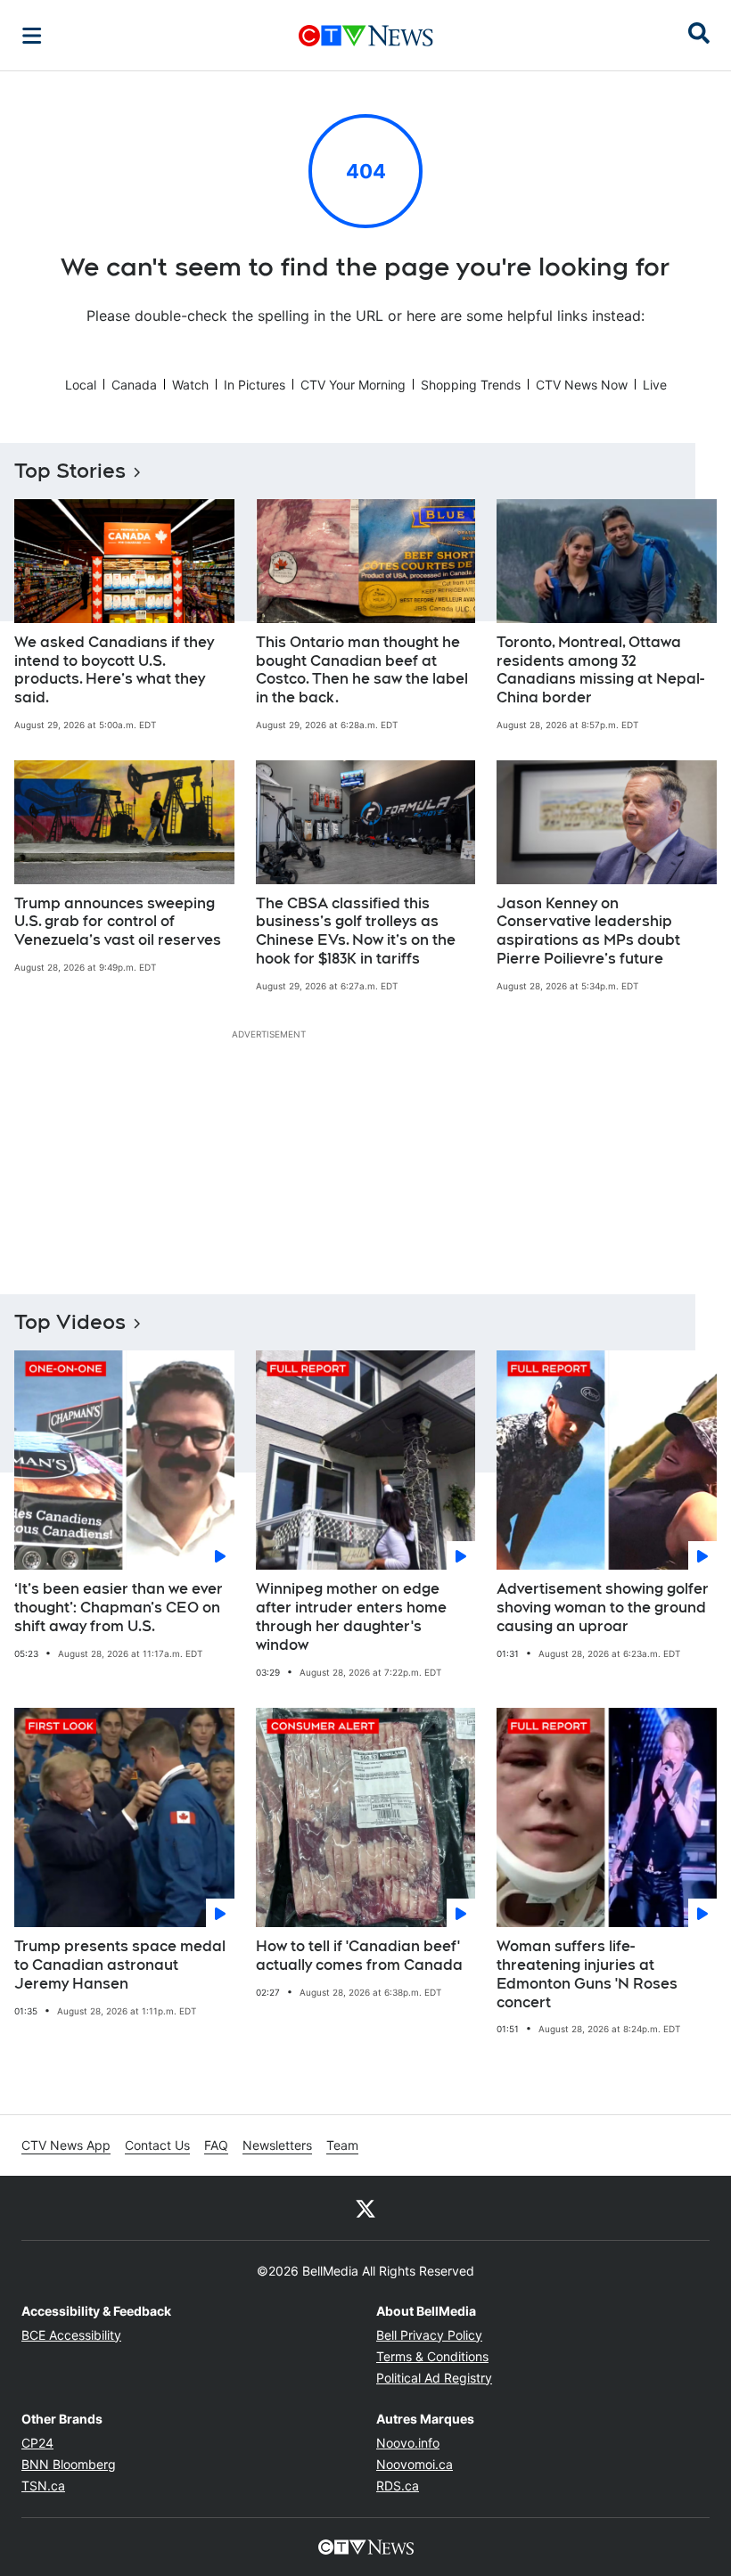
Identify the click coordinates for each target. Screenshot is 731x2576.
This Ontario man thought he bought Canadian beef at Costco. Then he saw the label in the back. (362, 670)
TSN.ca (43, 2486)
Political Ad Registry (434, 2378)
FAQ (216, 2145)
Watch (190, 385)
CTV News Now (582, 385)
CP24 (37, 2443)
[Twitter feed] (365, 2208)
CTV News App (66, 2145)
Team (342, 2145)
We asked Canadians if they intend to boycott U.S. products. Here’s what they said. (114, 670)
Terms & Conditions (432, 2356)
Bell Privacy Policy (429, 2335)
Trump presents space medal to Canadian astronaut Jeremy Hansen (120, 1965)
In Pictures (255, 385)
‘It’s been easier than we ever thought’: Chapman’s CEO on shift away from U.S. (119, 1608)
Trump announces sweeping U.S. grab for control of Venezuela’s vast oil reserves (118, 922)
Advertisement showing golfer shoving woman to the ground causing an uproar (603, 1608)
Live (655, 385)
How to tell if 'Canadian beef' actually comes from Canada (359, 1956)
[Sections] (32, 36)
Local (81, 385)
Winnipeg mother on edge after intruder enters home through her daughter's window (351, 1616)
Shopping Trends (471, 385)
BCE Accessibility (71, 2335)
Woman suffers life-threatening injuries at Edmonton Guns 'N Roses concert (587, 1974)
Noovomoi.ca (415, 2464)
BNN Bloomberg (69, 2464)
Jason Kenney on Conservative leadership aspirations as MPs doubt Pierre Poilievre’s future (588, 931)
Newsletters (277, 2145)
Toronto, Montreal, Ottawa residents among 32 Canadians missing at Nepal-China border (600, 670)
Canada (134, 385)
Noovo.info (408, 2443)
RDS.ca (398, 2486)
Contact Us (157, 2145)
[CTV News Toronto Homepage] (366, 36)
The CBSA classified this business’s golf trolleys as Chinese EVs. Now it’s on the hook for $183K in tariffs (356, 931)
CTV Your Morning (353, 385)
